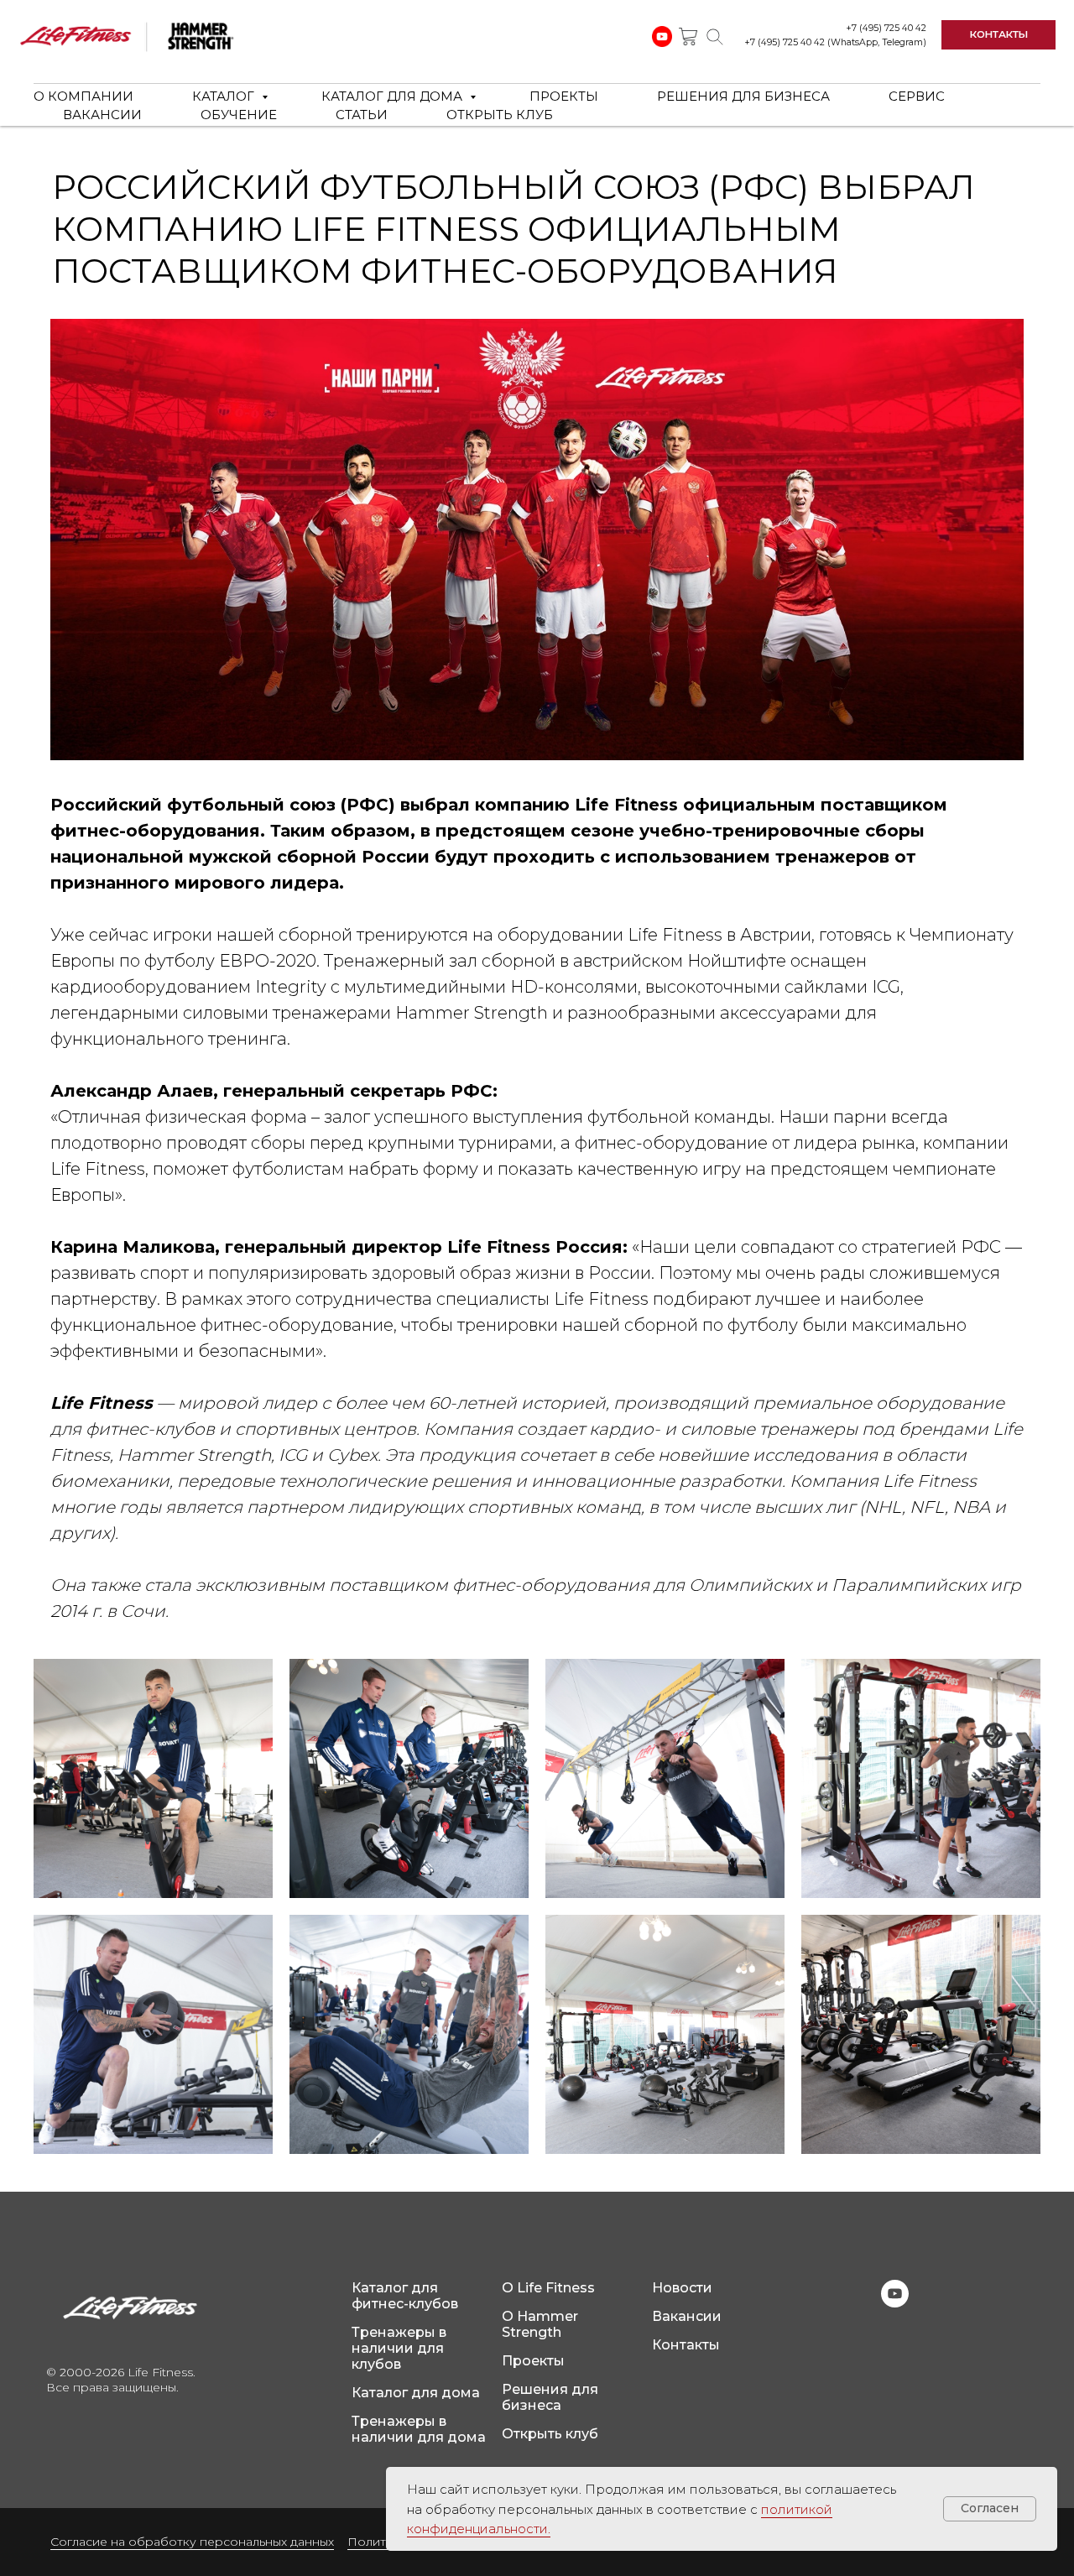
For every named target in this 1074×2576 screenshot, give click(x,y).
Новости (682, 2288)
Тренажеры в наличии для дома (419, 2429)
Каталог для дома (416, 2393)
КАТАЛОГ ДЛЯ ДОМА (394, 96)
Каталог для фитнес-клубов (405, 2296)
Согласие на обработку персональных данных (192, 2542)
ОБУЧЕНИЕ (239, 115)
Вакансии (687, 2316)
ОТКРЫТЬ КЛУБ (500, 115)
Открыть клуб (550, 2434)
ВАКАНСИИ (102, 115)
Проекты (533, 2361)
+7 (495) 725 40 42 (886, 28)
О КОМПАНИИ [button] (83, 96)
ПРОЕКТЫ (564, 96)
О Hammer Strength (540, 2324)
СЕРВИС (917, 96)
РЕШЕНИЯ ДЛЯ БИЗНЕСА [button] (743, 96)
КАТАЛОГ (225, 96)
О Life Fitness (548, 2288)
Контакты (686, 2345)
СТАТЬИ (362, 115)
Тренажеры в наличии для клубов (399, 2348)
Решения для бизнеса (550, 2397)
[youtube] (895, 2303)
